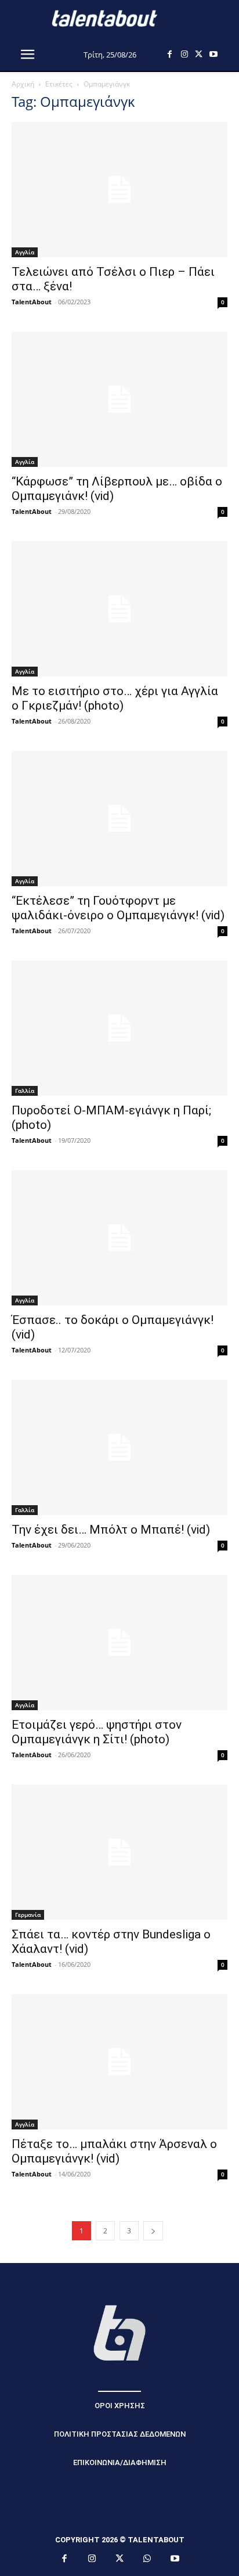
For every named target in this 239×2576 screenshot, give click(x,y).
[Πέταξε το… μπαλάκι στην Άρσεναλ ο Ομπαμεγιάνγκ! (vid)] (119, 2062)
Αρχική (23, 84)
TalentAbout (32, 302)
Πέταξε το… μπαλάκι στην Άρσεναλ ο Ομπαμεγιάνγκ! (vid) (114, 2151)
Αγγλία (25, 252)
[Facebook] (170, 54)
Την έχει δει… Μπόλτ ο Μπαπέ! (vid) (111, 1530)
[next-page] (153, 2231)
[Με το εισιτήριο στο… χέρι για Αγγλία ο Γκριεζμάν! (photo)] (119, 609)
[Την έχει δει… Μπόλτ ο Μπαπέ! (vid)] (119, 1447)
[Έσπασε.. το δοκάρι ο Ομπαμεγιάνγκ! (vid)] (119, 1238)
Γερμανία (28, 1915)
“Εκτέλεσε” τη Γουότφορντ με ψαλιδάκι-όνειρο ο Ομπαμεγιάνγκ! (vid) (118, 908)
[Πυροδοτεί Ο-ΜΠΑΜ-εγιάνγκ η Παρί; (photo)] (119, 1028)
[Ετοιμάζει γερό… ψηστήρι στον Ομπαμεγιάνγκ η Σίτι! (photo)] (119, 1643)
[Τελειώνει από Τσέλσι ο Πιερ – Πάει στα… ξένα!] (119, 190)
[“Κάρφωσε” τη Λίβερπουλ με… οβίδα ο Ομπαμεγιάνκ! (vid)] (119, 399)
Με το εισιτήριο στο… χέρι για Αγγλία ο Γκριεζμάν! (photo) (115, 698)
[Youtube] (213, 54)
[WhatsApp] (147, 2559)
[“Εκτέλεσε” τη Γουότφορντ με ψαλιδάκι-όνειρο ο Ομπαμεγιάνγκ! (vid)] (119, 819)
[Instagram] (184, 54)
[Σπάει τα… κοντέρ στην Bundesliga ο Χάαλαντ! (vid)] (119, 1852)
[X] (199, 54)
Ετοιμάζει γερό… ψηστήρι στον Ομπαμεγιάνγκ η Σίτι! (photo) (97, 1732)
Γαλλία (25, 1091)
